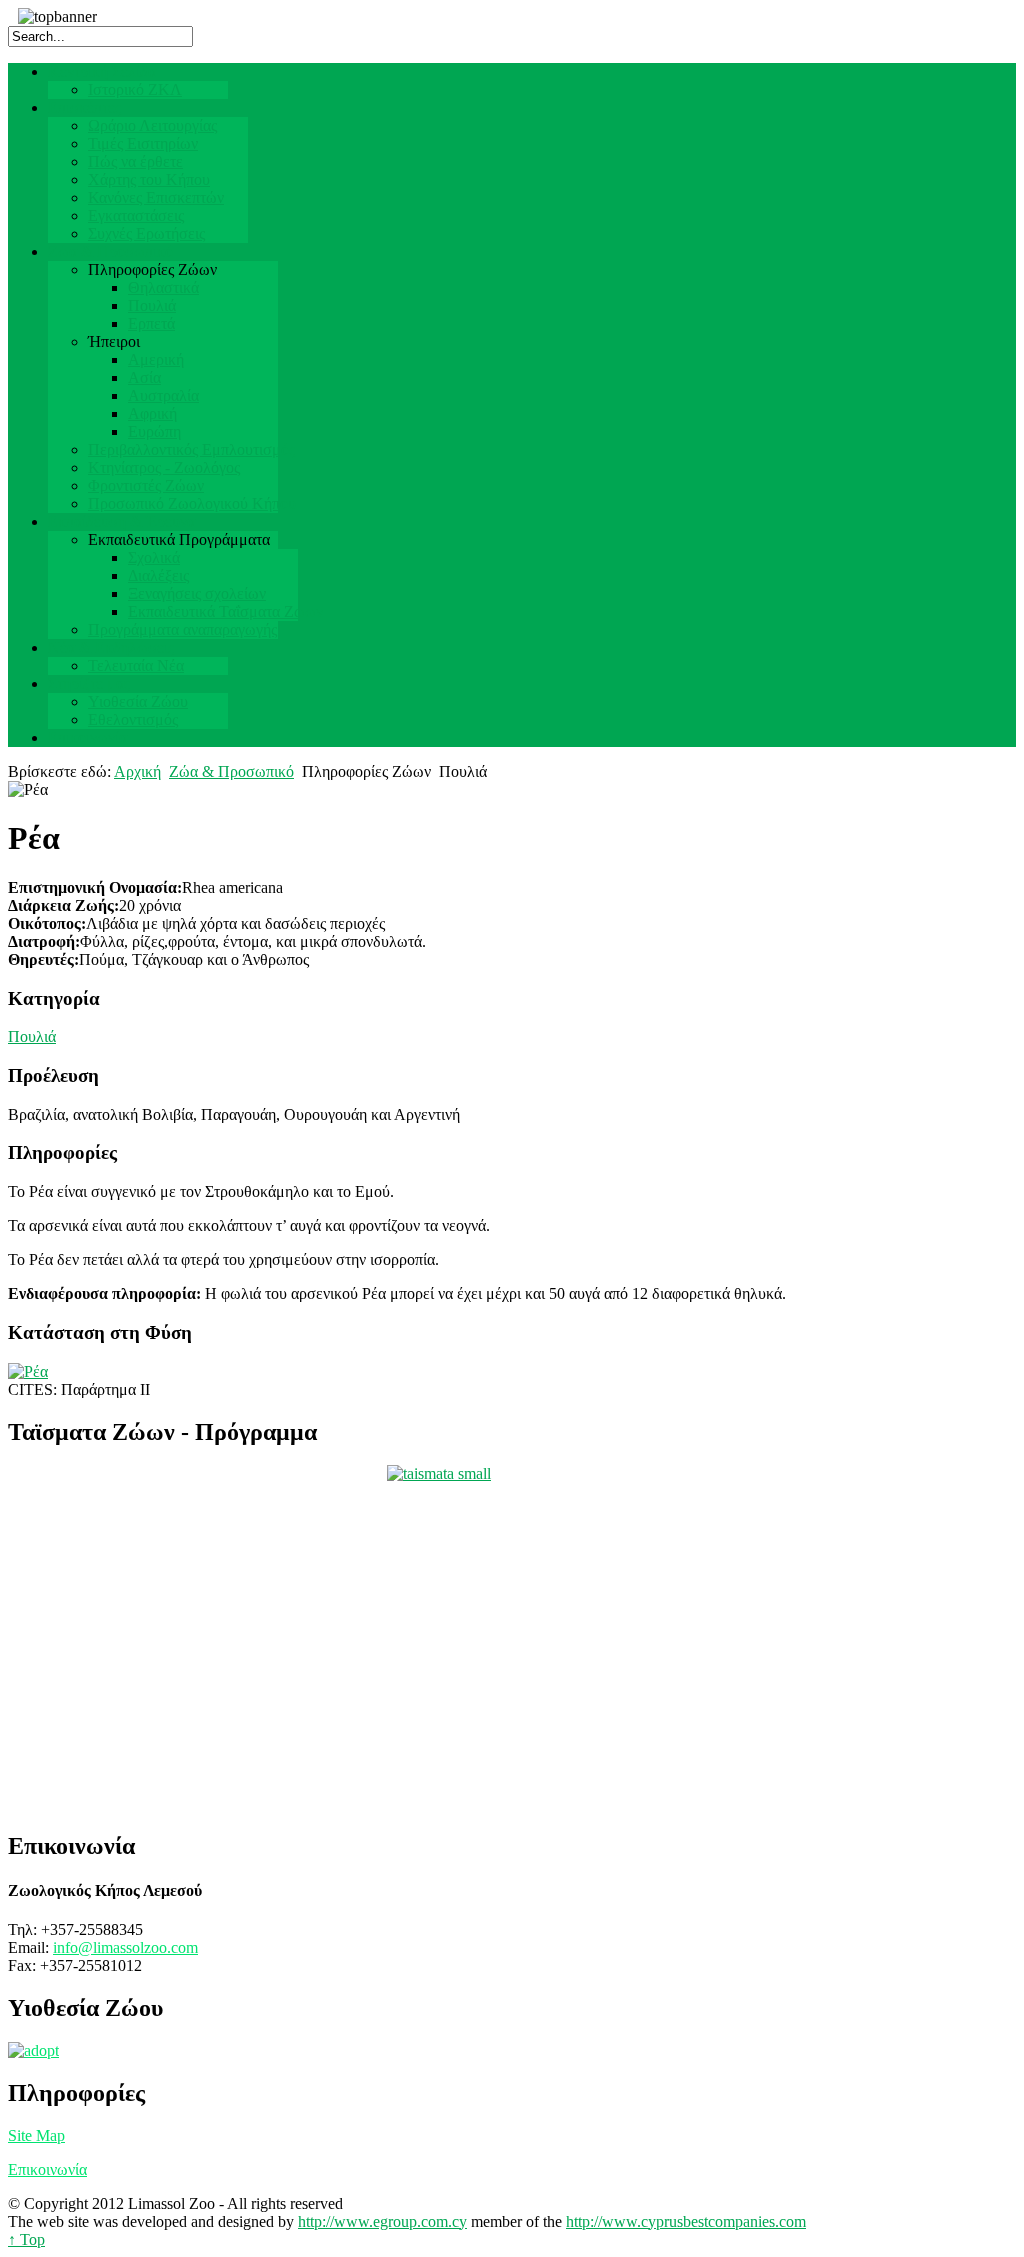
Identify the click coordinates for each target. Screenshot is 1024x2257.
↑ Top (26, 2239)
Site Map (36, 2135)
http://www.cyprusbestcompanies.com (686, 2221)
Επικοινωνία (47, 2169)
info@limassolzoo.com (125, 1947)
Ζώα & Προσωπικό (231, 771)
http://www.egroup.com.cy (382, 2221)
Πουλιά (32, 1036)
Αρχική (137, 771)
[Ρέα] (28, 1371)
